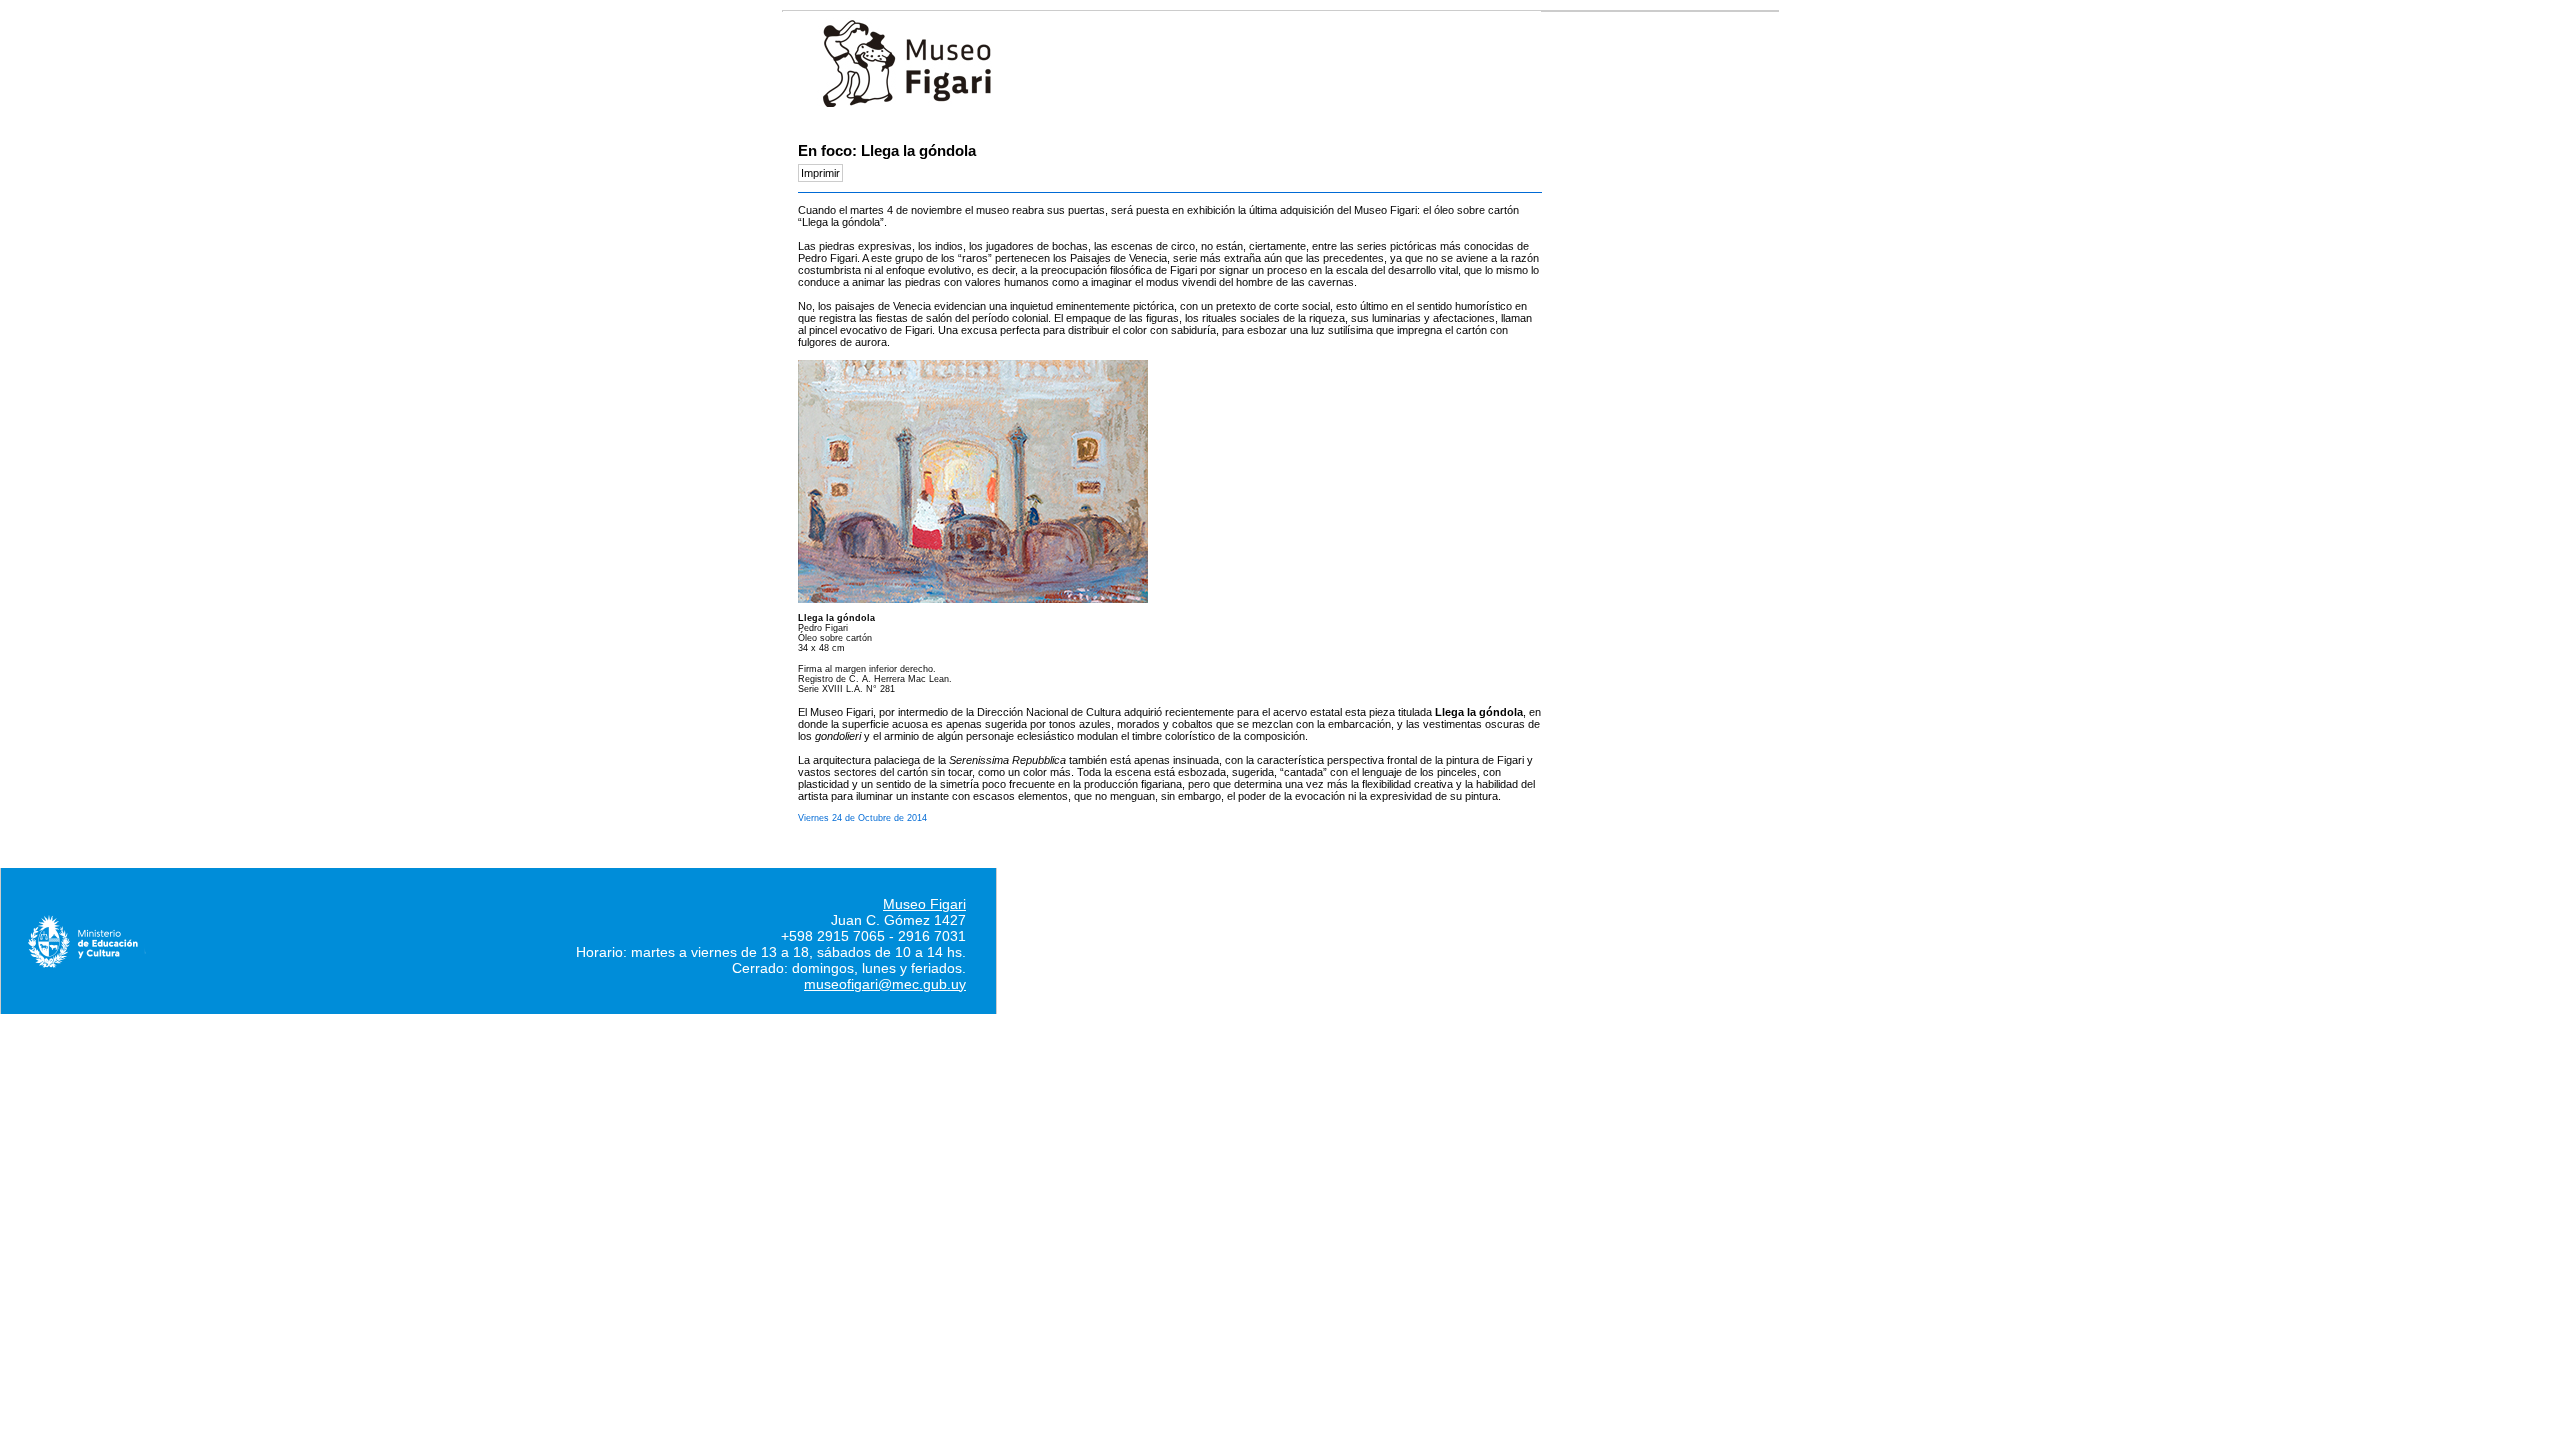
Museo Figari (924, 904)
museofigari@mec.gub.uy (885, 984)
